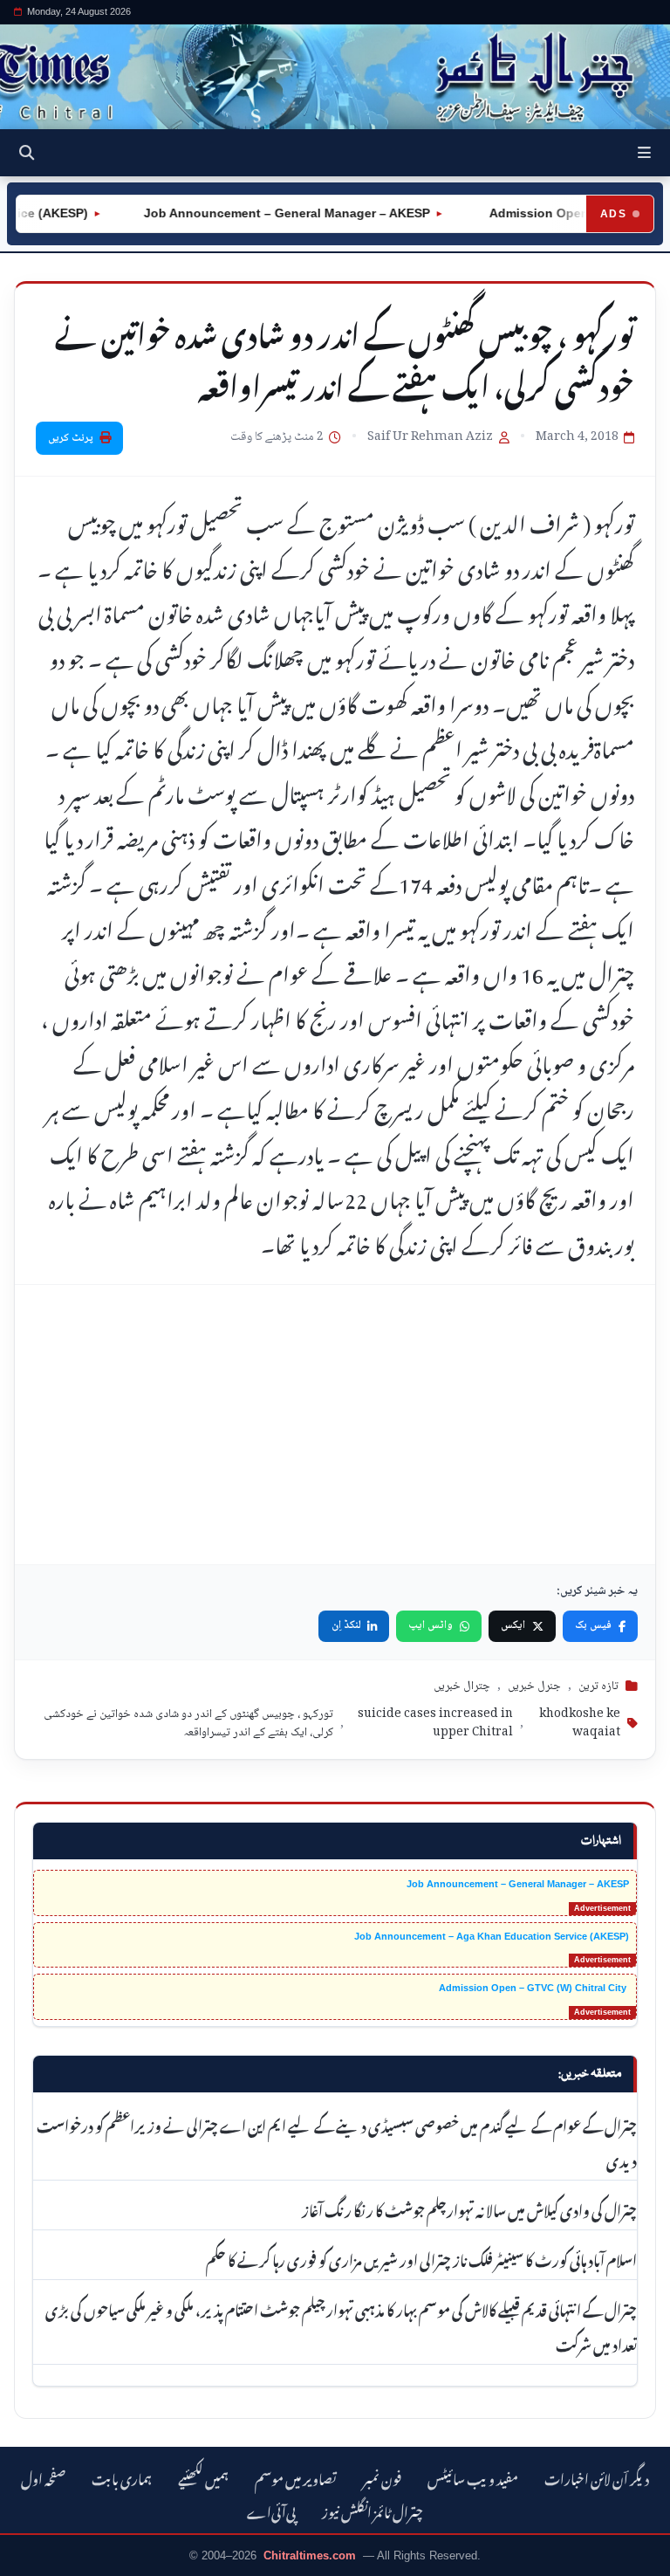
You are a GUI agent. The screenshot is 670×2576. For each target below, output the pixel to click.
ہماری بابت (122, 2477)
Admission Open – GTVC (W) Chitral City (534, 1988)
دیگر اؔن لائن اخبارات (597, 2477)
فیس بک (593, 1625)
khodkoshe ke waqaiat (580, 1724)
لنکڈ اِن (346, 1625)
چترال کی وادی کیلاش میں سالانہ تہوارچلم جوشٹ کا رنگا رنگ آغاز (469, 2208)
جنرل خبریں (534, 1686)
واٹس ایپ (431, 1625)
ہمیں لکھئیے (203, 2477)
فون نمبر (382, 2477)
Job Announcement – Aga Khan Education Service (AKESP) (492, 1936)
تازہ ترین (598, 1686)
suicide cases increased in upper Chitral (435, 1724)
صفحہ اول (43, 2477)
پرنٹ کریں (71, 438)
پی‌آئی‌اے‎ (271, 2510)
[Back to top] (31, 2559)
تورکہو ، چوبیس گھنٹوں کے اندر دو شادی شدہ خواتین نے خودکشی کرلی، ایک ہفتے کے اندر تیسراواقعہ (188, 1724)
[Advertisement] (335, 1425)
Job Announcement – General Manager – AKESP (265, 213)
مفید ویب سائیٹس (473, 2477)
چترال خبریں (462, 1686)
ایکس (513, 1625)
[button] (644, 153)
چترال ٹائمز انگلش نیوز (373, 2510)
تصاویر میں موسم (296, 2477)
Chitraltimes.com (310, 2555)
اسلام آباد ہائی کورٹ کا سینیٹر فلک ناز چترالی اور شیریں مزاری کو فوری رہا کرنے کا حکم (421, 2258)
